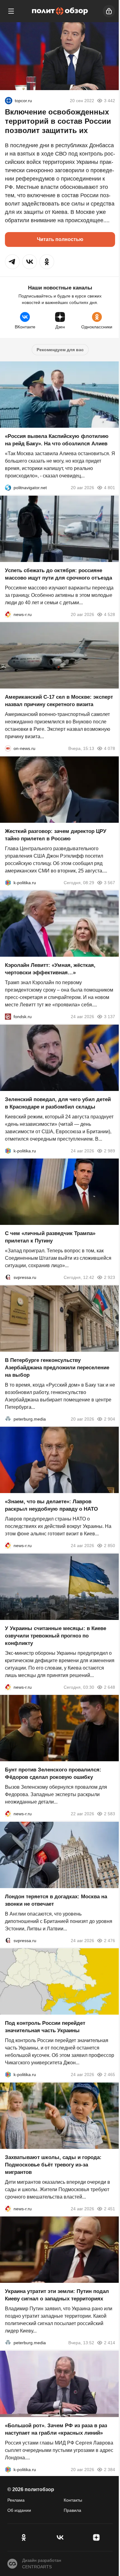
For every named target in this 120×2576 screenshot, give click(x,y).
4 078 (110, 748)
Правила (72, 2510)
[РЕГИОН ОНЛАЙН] (8, 614)
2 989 (110, 1151)
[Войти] (109, 11)
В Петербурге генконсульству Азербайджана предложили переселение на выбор (57, 1367)
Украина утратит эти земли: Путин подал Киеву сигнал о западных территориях (57, 2295)
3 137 (110, 1017)
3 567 (110, 882)
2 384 (110, 2469)
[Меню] (11, 11)
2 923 (110, 1277)
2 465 (110, 2075)
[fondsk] (8, 1017)
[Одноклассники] (24, 2537)
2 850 (110, 1546)
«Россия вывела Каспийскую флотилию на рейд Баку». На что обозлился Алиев (57, 440)
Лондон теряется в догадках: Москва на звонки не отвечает (56, 1900)
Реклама (16, 2500)
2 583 (110, 1814)
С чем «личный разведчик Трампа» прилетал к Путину (50, 1237)
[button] (12, 262)
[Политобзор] (60, 11)
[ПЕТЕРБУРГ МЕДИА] (8, 1419)
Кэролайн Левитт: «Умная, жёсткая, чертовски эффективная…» (50, 969)
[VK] (60, 2537)
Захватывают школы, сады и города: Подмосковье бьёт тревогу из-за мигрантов (53, 2164)
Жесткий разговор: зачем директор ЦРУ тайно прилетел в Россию (56, 835)
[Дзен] (96, 2537)
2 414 (110, 2343)
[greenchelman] (9, 101)
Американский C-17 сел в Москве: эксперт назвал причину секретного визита (59, 701)
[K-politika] (8, 882)
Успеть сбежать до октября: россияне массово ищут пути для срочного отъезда (58, 574)
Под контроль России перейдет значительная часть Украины (45, 2027)
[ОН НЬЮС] (8, 748)
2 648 (110, 1687)
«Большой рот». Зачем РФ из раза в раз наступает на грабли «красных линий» (56, 2429)
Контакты (73, 2500)
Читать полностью (60, 239)
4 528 (110, 614)
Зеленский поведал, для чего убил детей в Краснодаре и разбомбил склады (58, 1103)
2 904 (110, 1419)
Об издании (19, 2510)
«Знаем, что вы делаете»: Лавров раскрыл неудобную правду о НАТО (51, 1505)
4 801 (110, 488)
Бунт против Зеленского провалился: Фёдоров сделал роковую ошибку (53, 1773)
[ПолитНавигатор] (8, 488)
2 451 (110, 2208)
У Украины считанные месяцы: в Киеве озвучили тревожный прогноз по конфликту (56, 1635)
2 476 (110, 1940)
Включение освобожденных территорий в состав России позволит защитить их (58, 121)
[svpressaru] (8, 1277)
